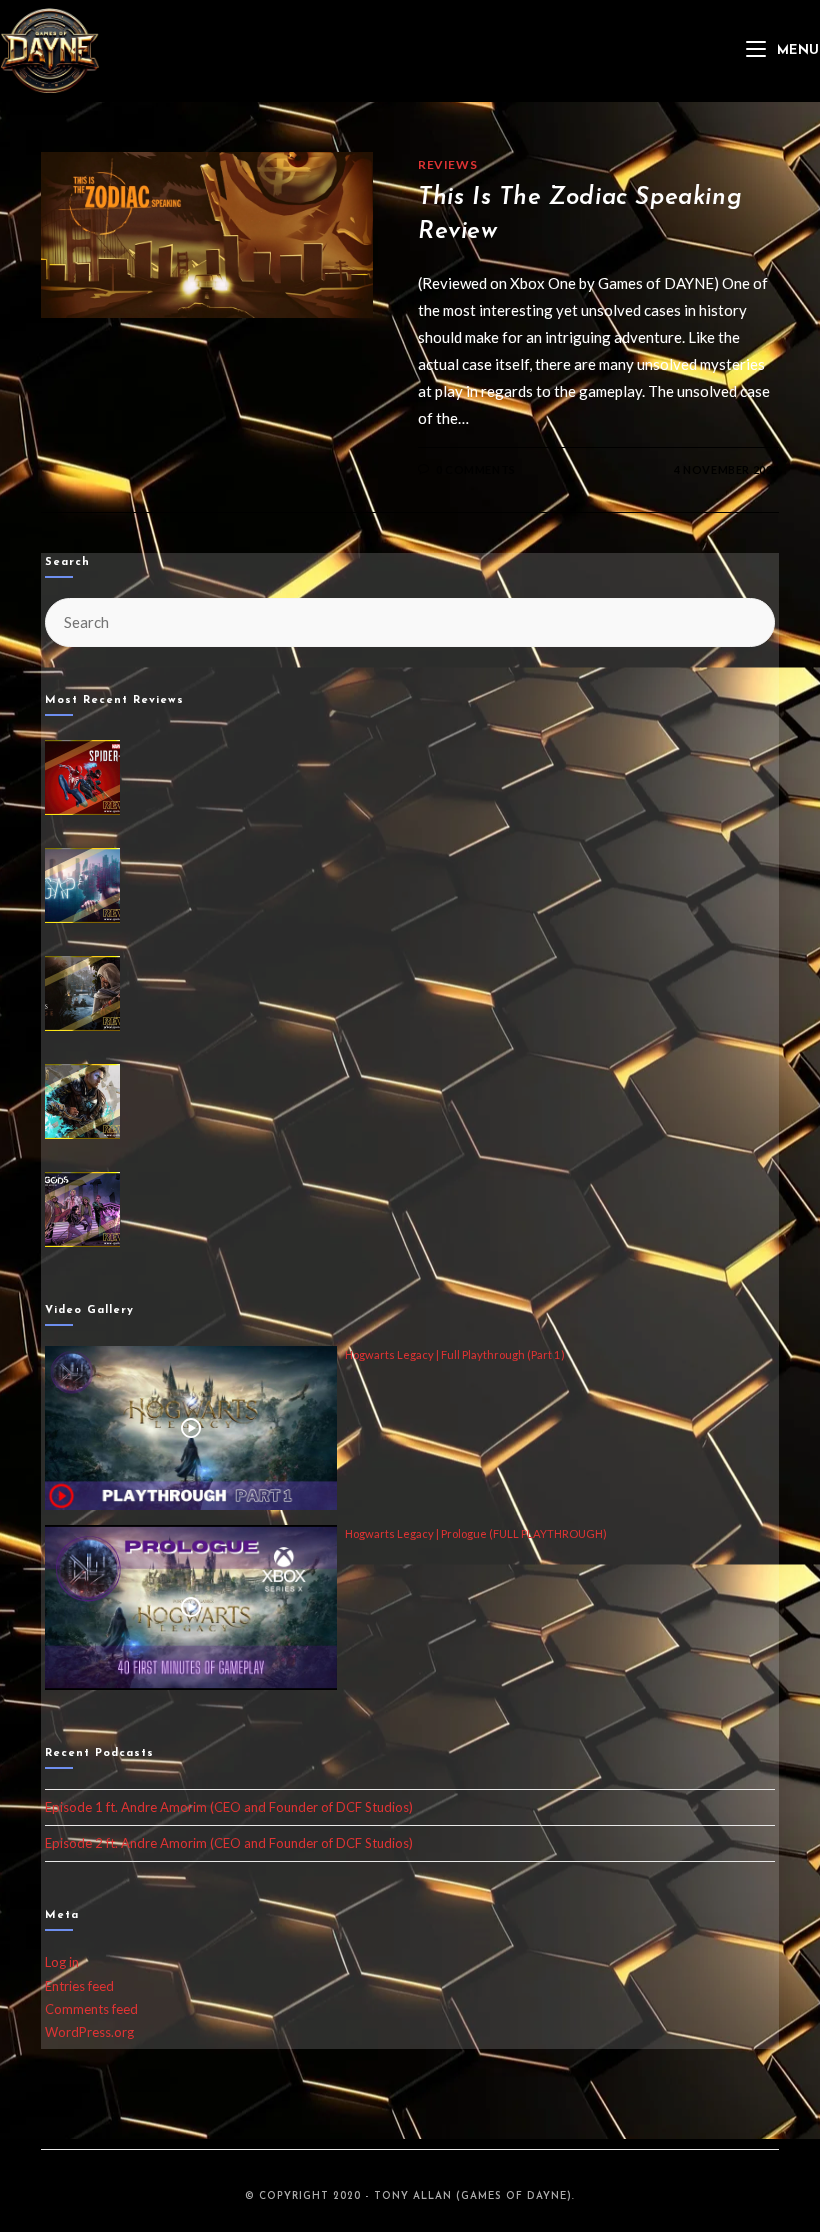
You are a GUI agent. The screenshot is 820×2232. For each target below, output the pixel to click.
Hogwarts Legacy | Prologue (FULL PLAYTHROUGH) (476, 1533)
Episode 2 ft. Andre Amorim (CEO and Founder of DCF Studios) (229, 1843)
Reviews (447, 164)
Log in (62, 1962)
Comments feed (91, 2009)
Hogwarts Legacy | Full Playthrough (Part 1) (455, 1354)
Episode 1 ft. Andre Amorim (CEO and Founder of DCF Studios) (229, 1807)
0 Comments (476, 469)
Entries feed (79, 1986)
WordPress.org (89, 2032)
